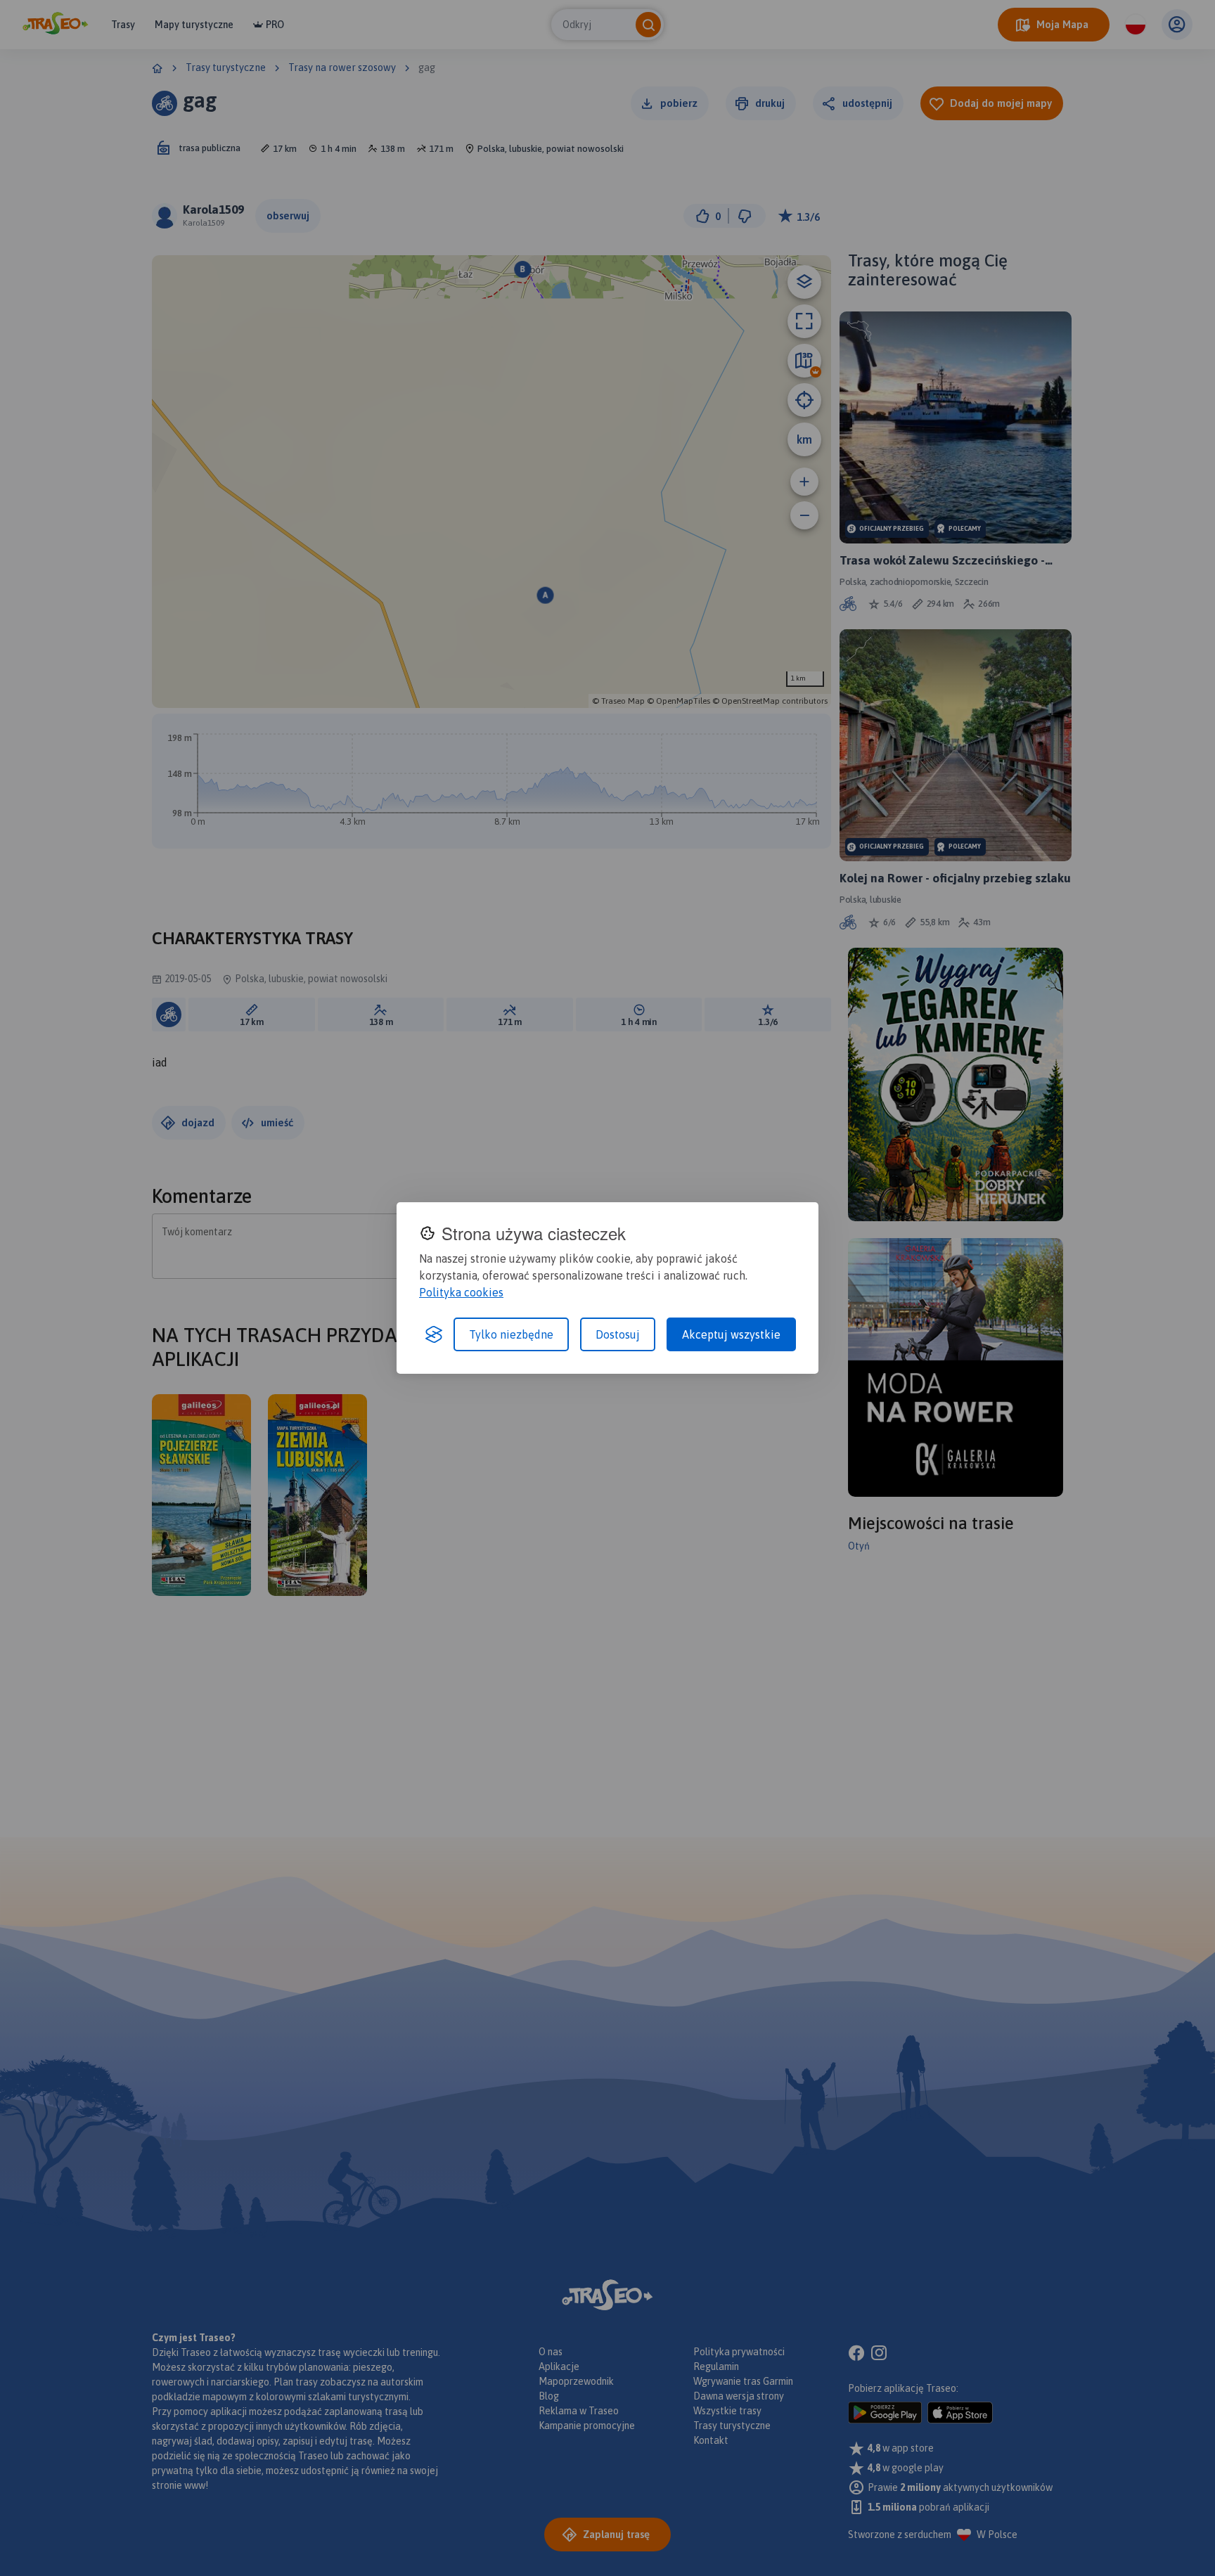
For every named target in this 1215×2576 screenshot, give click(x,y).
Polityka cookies (461, 1292)
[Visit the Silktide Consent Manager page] (434, 1334)
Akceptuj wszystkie (731, 1334)
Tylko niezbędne (511, 1334)
